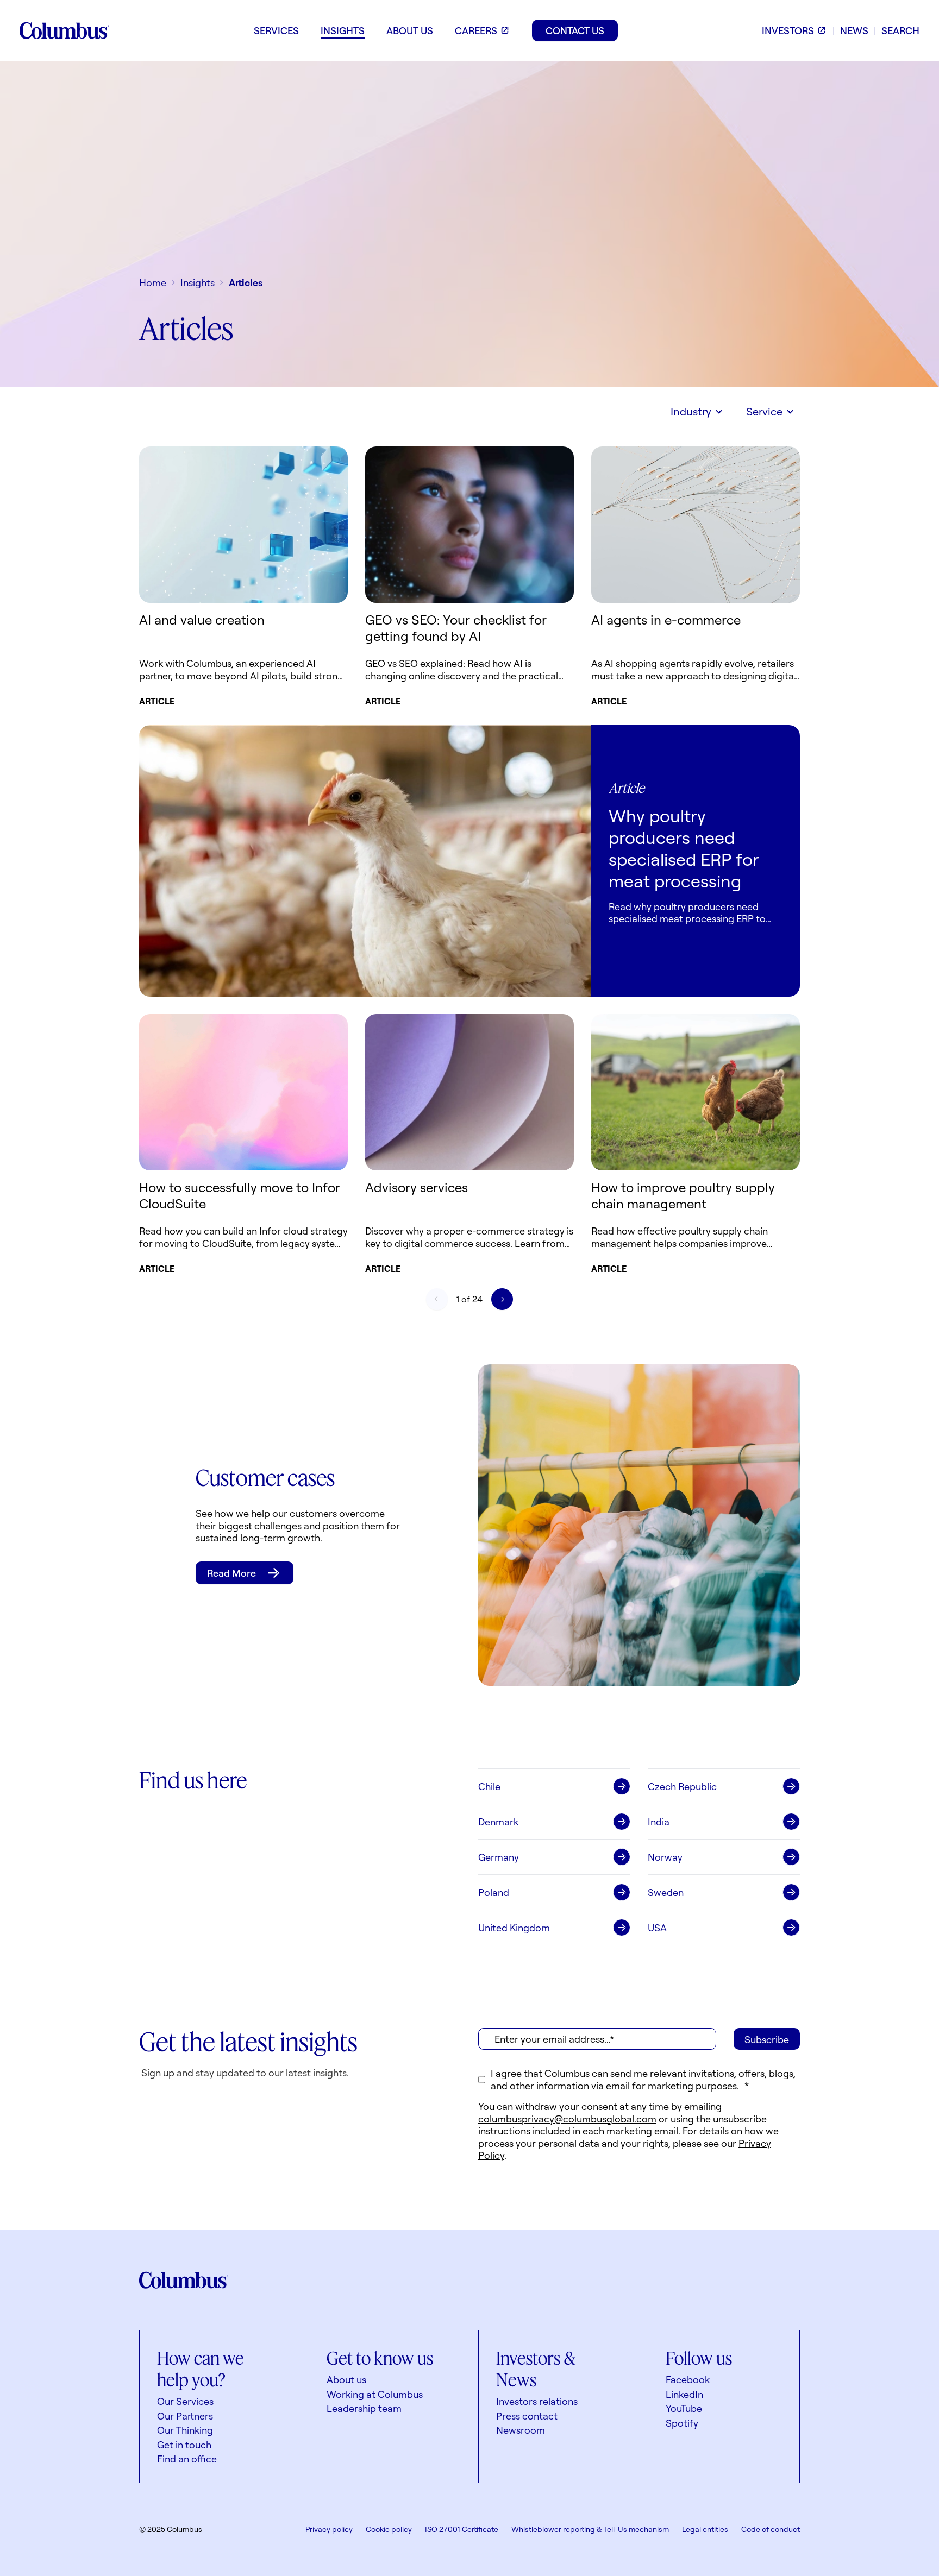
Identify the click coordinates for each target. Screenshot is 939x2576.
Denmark (498, 1822)
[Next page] (502, 1299)
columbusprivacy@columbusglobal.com (567, 2119)
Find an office (187, 2459)
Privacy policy (329, 2529)
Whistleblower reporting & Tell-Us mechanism (590, 2529)
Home (153, 282)
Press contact (527, 2416)
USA (657, 1928)
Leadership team (364, 2408)
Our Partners (185, 2416)
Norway (665, 1857)
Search (900, 30)
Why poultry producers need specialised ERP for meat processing (684, 848)
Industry (691, 411)
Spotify (682, 2423)
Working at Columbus (375, 2394)
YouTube (684, 2408)
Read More (231, 1573)
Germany (499, 1857)
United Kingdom (514, 1928)
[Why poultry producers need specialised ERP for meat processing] (365, 861)
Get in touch (184, 2445)
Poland (494, 1892)
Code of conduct (771, 2529)
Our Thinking (185, 2430)
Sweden (666, 1892)
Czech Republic (682, 1786)
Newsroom (521, 2430)
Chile (489, 1786)
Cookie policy (389, 2529)
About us (346, 2379)
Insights (198, 282)
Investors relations (537, 2401)
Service (764, 411)
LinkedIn (684, 2394)
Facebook (688, 2379)
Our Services (185, 2401)
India (659, 1822)
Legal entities (705, 2529)
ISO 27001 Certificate (462, 2529)
